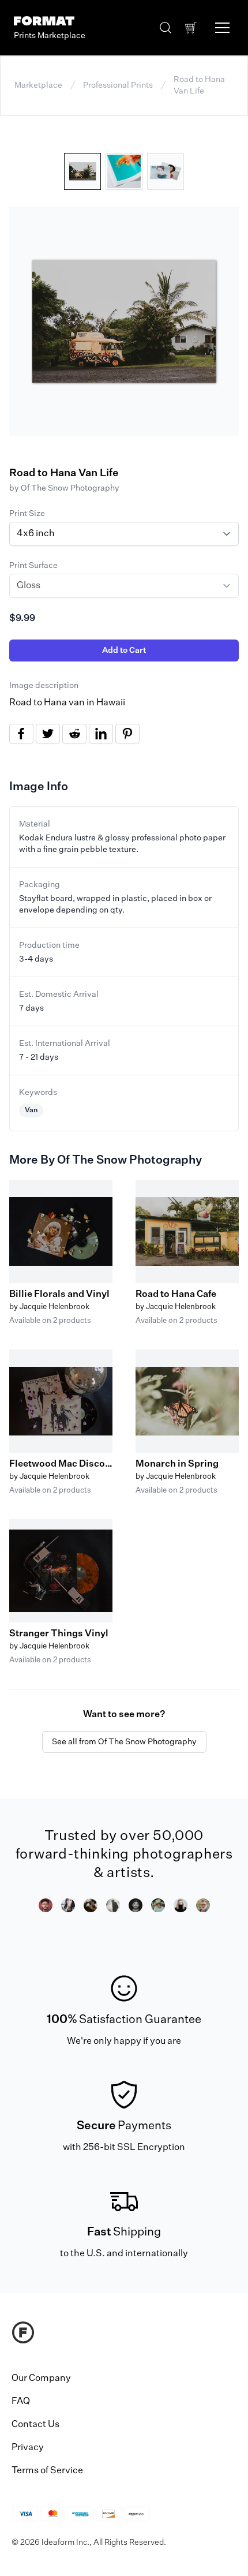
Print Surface (33, 566)
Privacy (28, 2448)
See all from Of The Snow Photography (124, 1742)
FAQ (21, 2402)
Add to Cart (124, 650)
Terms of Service (47, 2471)
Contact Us (35, 2425)
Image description (44, 686)
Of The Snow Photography (70, 488)
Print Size (27, 514)
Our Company (41, 2379)
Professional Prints (118, 85)
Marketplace (38, 85)
